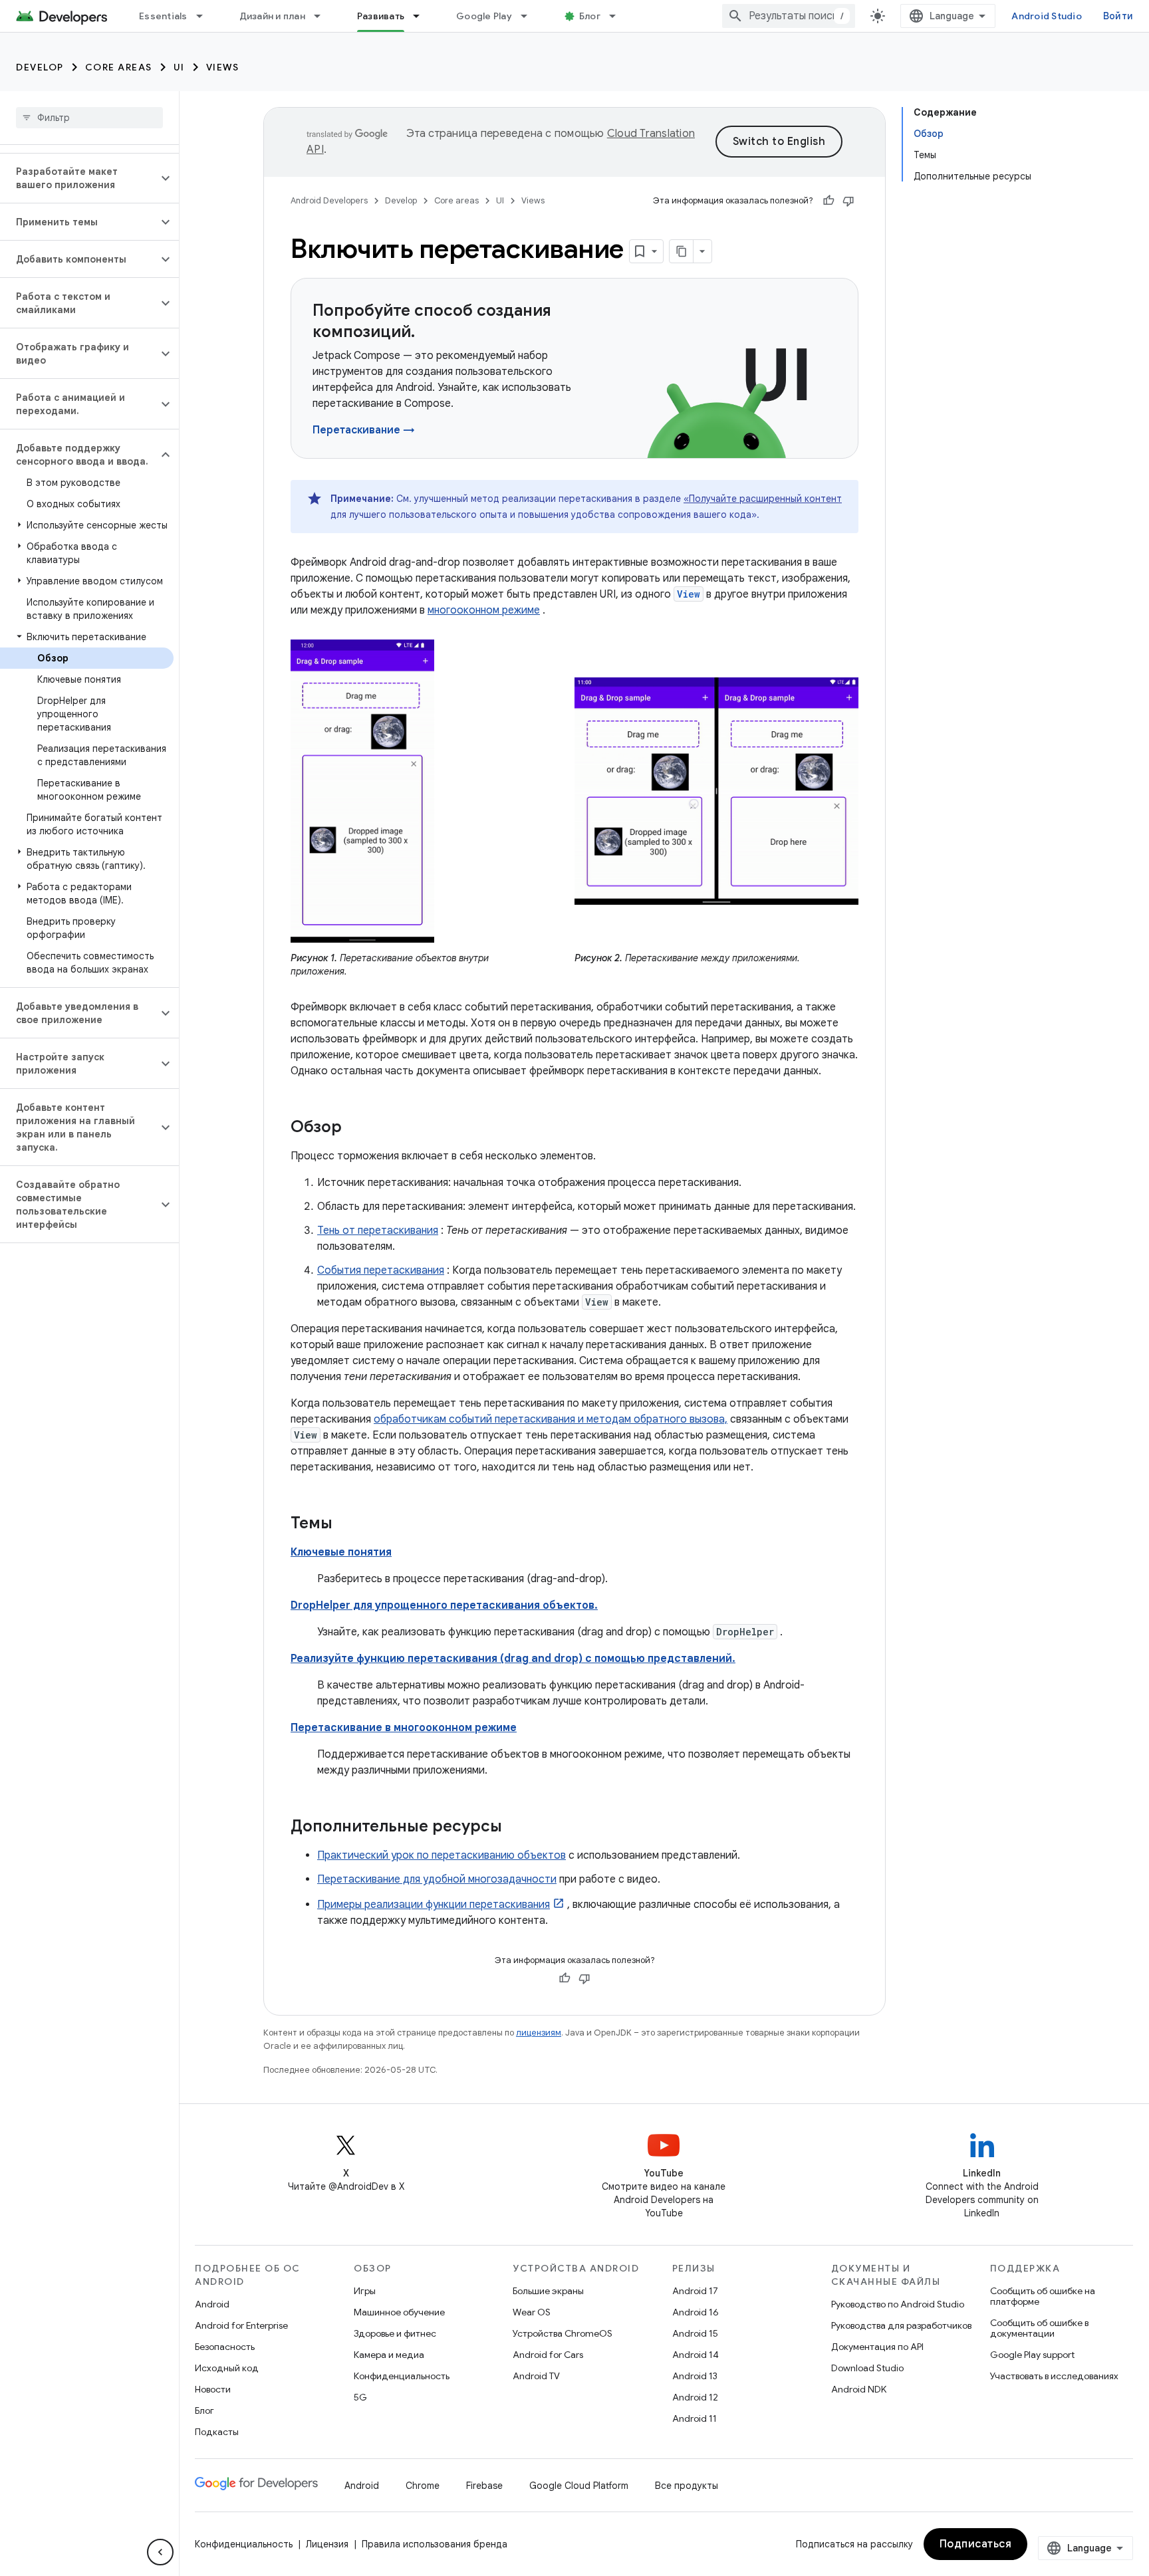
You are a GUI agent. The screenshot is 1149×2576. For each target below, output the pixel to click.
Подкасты (217, 2432)
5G (360, 2397)
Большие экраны (548, 2291)
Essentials (163, 16)
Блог (590, 16)
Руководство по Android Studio (898, 2304)
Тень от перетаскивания (378, 1230)
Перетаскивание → (364, 430)
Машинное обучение (399, 2312)
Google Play (484, 16)
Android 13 (695, 2376)
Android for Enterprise (241, 2325)
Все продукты (687, 2486)
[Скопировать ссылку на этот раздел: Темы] (346, 1524)
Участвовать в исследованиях (1054, 2376)
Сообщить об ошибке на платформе (1043, 2296)
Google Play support (1032, 2355)
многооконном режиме (484, 610)
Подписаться (976, 2544)
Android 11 (695, 2418)
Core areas (119, 67)
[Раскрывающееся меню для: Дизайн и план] (323, 16)
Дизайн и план (272, 16)
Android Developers (329, 200)
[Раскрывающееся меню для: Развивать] (422, 16)
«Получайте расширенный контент (763, 499)
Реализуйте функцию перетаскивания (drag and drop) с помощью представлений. (513, 1659)
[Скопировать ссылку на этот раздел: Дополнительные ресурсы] (515, 1827)
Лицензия (327, 2544)
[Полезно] (829, 201)
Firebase (484, 2486)
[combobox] (789, 16)
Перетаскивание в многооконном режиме (404, 1728)
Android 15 (695, 2333)
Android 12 (695, 2397)
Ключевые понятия (341, 1552)
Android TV (536, 2376)
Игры (365, 2291)
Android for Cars (548, 2355)
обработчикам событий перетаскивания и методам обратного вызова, (551, 1419)
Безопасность (225, 2347)
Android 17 (695, 2291)
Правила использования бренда (435, 2544)
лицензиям (539, 2033)
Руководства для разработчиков (901, 2325)
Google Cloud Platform (579, 2486)
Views (223, 67)
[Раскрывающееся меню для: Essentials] (205, 16)
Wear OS (532, 2312)
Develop (40, 67)
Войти (1118, 16)
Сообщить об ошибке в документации (1039, 2328)
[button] (79, 178)
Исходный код (227, 2368)
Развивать (381, 16)
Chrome (423, 2486)
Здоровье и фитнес (395, 2333)
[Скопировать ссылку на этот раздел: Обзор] (355, 1128)
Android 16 (696, 2312)
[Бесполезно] (848, 201)
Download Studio (867, 2368)
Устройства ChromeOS (563, 2333)
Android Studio (1047, 16)
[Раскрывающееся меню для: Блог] (618, 16)
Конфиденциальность (402, 2376)
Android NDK (859, 2389)
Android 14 (696, 2355)
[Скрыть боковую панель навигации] (160, 2552)
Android (212, 2304)
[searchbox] (89, 118)
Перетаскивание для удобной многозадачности (437, 1879)
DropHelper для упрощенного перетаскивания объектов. (444, 1605)
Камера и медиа (389, 2355)
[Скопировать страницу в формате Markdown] (682, 251)
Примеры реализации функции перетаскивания (434, 1905)
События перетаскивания (381, 1270)
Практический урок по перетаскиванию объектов (442, 1855)
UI (179, 67)
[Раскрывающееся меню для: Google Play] (530, 16)
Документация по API (877, 2347)
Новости (213, 2389)
